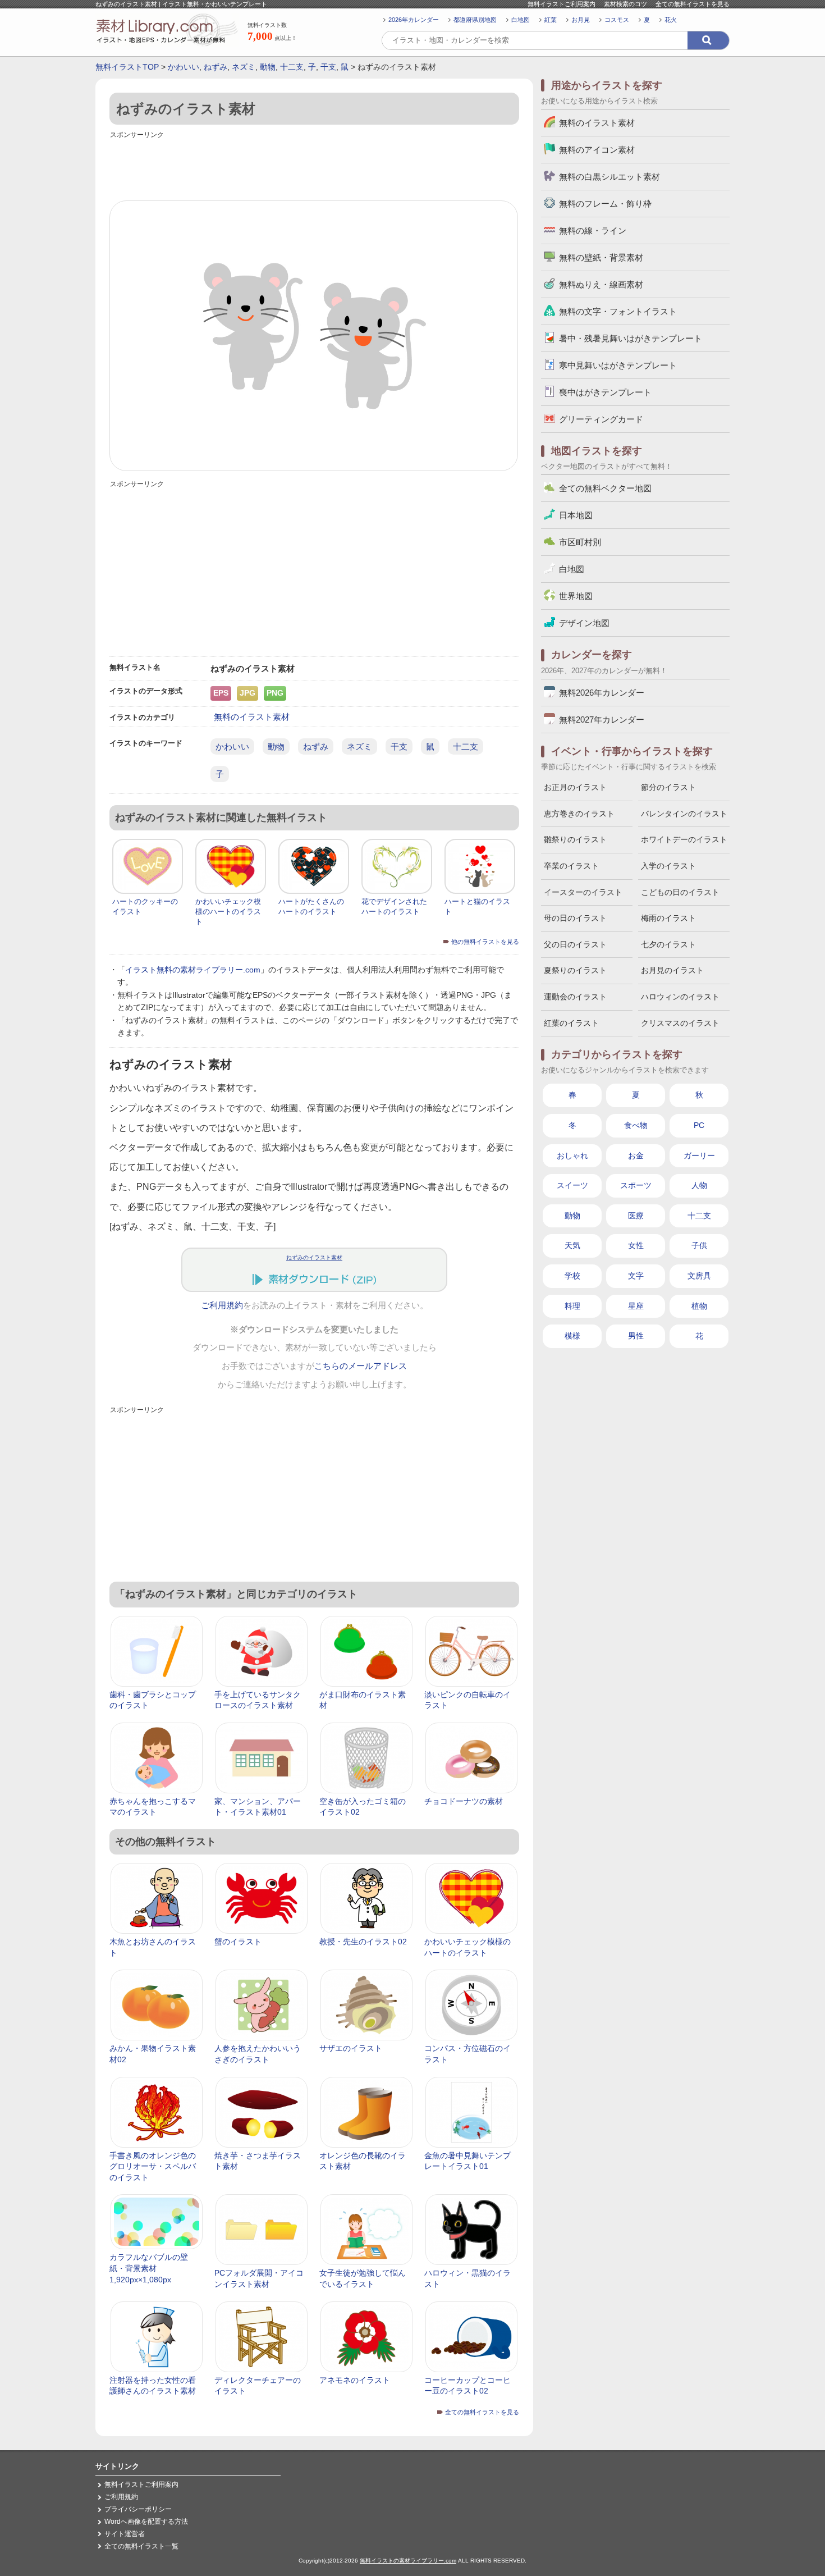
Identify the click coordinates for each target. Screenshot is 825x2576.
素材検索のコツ (625, 4)
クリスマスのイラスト (680, 1023)
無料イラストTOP (127, 67)
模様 (572, 1336)
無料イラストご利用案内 (562, 4)
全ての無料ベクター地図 (605, 488)
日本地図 (576, 515)
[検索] (708, 40)
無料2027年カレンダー (602, 720)
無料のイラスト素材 (252, 717)
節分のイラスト (668, 787)
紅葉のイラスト (571, 1023)
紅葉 (551, 20)
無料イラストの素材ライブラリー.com (408, 2561)
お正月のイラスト (575, 787)
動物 (268, 67)
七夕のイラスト (668, 944)
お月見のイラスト (672, 970)
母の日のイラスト (575, 918)
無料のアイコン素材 (597, 150)
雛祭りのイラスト (575, 839)
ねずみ (216, 67)
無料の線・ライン (593, 230)
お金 (636, 1155)
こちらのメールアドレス (361, 1366)
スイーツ (572, 1185)
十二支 (292, 67)
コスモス (617, 20)
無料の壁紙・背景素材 (601, 257)
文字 (636, 1276)
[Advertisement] (314, 167)
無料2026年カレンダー (602, 693)
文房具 (699, 1276)
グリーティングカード (601, 419)
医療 (636, 1216)
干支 (328, 67)
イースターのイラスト (583, 892)
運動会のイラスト (575, 997)
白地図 (521, 20)
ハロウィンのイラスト (680, 997)
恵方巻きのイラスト (579, 814)
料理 (572, 1306)
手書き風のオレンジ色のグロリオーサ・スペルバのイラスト (153, 2166)
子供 (699, 1245)
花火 (671, 20)
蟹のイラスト (238, 1942)
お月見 (581, 20)
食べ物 (636, 1125)
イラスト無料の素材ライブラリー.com (193, 970)
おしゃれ (572, 1155)
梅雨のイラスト (668, 918)
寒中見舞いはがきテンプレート (618, 365)
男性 (636, 1336)
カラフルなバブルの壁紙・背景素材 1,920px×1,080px (149, 2268)
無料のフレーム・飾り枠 (605, 204)
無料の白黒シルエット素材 (609, 177)
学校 (572, 1276)
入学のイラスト (668, 866)
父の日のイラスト (575, 944)
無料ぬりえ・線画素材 (601, 284)
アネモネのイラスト (355, 2380)
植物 (699, 1306)
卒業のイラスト (571, 866)
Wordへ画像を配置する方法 (146, 2522)
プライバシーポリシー (138, 2509)
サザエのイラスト (351, 2048)
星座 (636, 1306)
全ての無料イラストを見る (693, 4)
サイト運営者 (125, 2534)
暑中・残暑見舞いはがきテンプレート (631, 338)
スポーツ (636, 1185)
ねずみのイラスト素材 (314, 1257)
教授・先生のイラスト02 (363, 1942)
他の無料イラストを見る (485, 942)
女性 (636, 1245)
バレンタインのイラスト (684, 814)
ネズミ (244, 67)
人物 (699, 1185)
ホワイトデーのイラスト (684, 839)
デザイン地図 (584, 623)
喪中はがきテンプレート (605, 392)
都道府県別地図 (475, 20)
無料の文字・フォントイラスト (618, 311)
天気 (572, 1245)
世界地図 (576, 596)
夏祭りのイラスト (575, 970)
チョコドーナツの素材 (464, 1801)
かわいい (184, 67)
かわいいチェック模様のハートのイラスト (228, 912)
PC (699, 1125)
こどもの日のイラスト (680, 892)
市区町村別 (580, 542)
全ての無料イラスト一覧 (141, 2546)
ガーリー (699, 1155)
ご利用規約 (222, 1305)
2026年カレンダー (414, 20)
